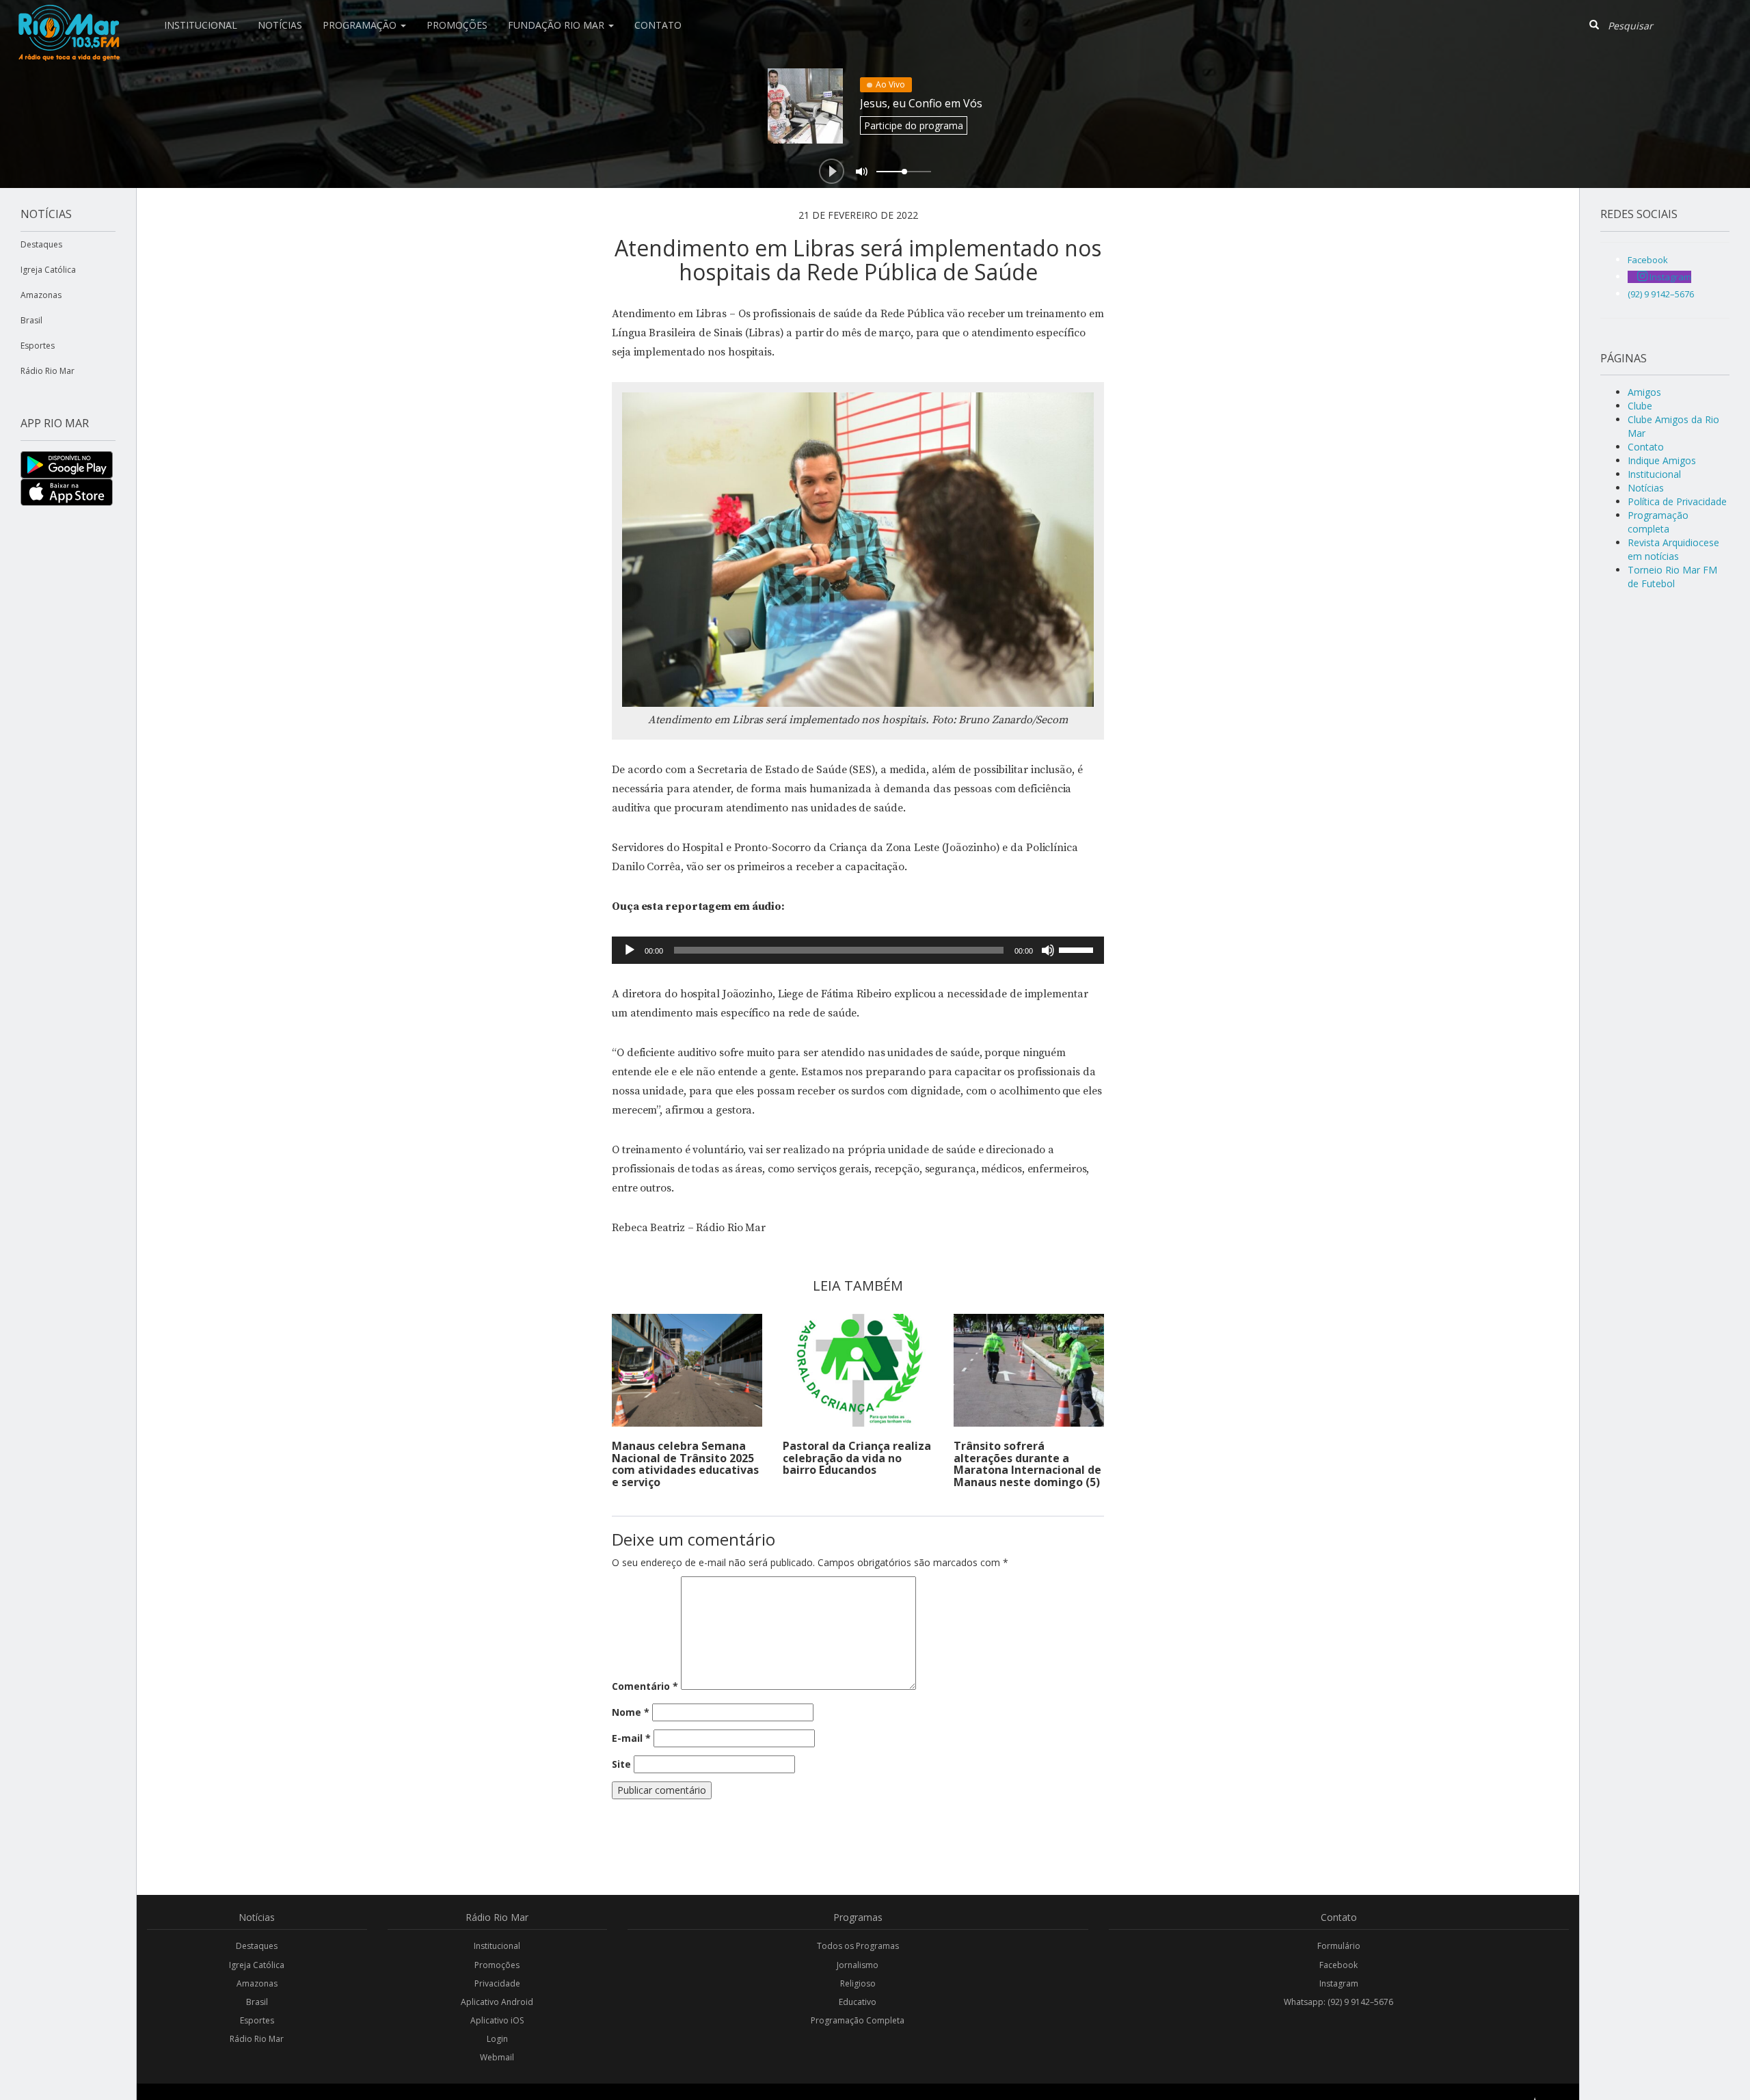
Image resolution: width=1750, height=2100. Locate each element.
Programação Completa (858, 2020)
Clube (1640, 406)
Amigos (1644, 392)
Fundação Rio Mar (557, 25)
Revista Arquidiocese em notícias (1673, 549)
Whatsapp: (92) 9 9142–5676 (1338, 2002)
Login (497, 2039)
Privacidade (497, 1983)
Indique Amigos (1662, 460)
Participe (914, 125)
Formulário (1339, 1946)
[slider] (1078, 949)
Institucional (201, 25)
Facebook (1338, 1965)
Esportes (38, 346)
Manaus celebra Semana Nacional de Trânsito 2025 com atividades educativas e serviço (685, 1464)
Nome (631, 1712)
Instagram (1339, 1983)
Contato (658, 25)
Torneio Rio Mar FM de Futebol (1672, 577)
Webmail (497, 2057)
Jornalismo (858, 1965)
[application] (858, 950)
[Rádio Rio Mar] (68, 17)
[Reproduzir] (630, 950)
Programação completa (1658, 522)
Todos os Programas (858, 1946)
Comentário (645, 1686)
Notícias (280, 25)
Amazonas (41, 295)
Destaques (41, 244)
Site (621, 1764)
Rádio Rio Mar (48, 371)
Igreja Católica (48, 270)
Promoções (457, 25)
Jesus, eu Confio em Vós (921, 103)
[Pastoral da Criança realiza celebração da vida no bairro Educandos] (858, 1370)
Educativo (858, 2002)
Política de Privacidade (1677, 501)
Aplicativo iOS (497, 2020)
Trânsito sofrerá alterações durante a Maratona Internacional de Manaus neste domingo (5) (1027, 1464)
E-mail (631, 1738)
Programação (361, 25)
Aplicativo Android (497, 2002)
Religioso (858, 1983)
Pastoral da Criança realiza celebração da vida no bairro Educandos (857, 1458)
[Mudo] (1048, 950)
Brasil (31, 320)
